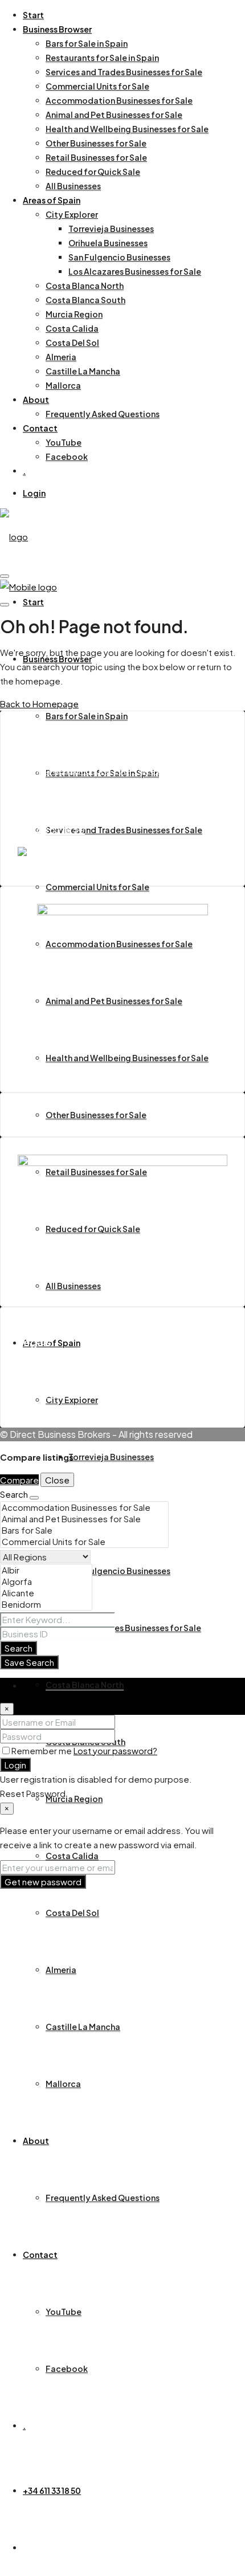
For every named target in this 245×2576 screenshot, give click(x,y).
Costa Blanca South (85, 300)
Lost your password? (115, 1750)
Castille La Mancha (83, 371)
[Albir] (46, 1570)
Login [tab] (34, 1685)
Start (33, 15)
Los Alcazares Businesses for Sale (135, 271)
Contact (40, 428)
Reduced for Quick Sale (93, 172)
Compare (19, 1480)
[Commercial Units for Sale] (84, 1542)
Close (57, 1480)
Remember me (42, 1750)
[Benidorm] (46, 1604)
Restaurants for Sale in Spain (102, 58)
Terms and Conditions (86, 1366)
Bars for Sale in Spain (87, 43)
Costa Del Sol (72, 343)
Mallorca (63, 385)
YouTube (64, 442)
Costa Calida (72, 328)
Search (19, 1648)
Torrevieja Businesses (111, 229)
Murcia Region (74, 314)
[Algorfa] (46, 1582)
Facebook (67, 456)
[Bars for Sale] (84, 1530)
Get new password (43, 1882)
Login (34, 493)
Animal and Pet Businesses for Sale (114, 115)
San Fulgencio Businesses (119, 257)
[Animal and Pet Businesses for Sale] (84, 1519)
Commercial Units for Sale (97, 86)
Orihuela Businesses (108, 243)
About (36, 400)
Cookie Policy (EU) (79, 1380)
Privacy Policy (70, 1394)
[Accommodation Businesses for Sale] (84, 1507)
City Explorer (72, 214)
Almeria (61, 357)
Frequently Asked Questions (103, 414)
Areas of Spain (52, 200)
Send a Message (53, 807)
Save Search (29, 1662)
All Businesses (73, 186)
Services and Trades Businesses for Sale (124, 72)
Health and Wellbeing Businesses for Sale (127, 129)
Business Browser (57, 29)
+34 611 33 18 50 (52, 2491)
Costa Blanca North (85, 286)
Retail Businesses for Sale (96, 157)
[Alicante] (46, 1593)
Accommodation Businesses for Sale (119, 100)
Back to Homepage (39, 704)
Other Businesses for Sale (96, 143)
